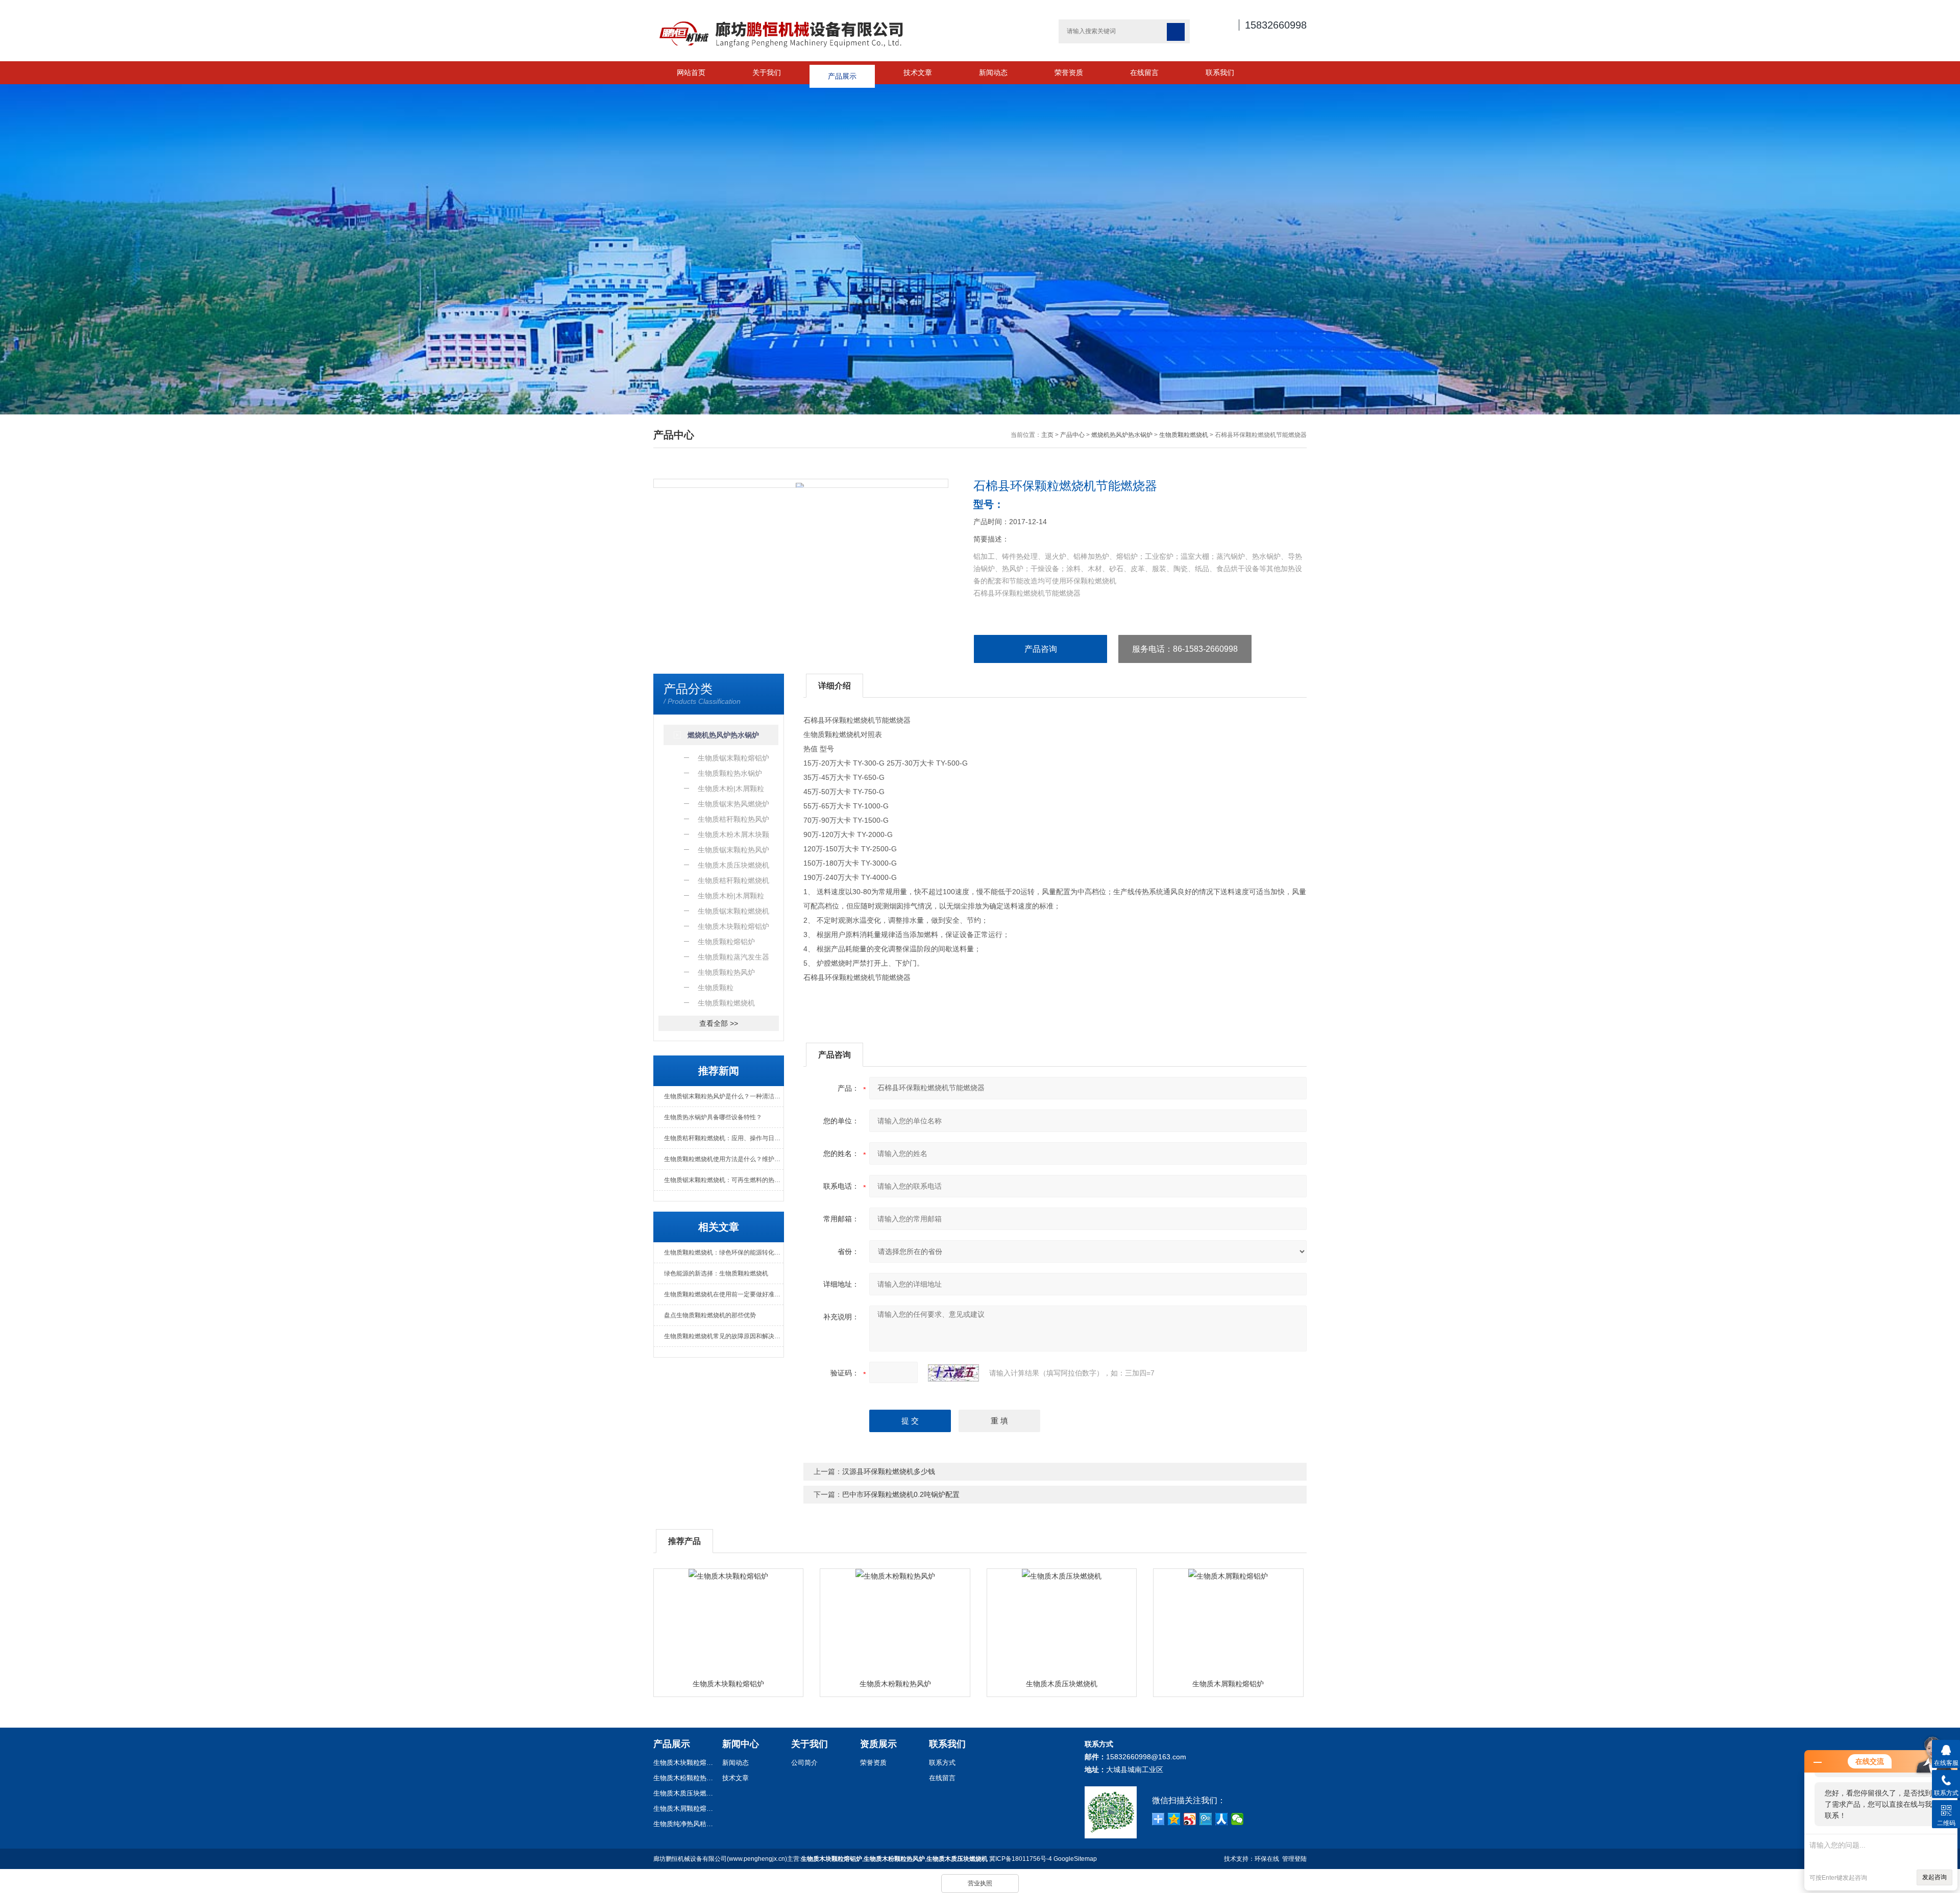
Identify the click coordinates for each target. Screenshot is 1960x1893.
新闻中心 (741, 1744)
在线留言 (1144, 72)
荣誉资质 (1069, 72)
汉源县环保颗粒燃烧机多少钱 (889, 1471)
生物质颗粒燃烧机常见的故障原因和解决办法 (724, 1336)
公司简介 (804, 1763)
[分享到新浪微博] (1190, 1819)
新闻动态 (993, 72)
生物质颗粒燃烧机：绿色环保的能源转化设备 (724, 1252)
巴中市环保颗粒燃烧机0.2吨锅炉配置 (901, 1494)
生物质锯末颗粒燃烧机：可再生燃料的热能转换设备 (724, 1180)
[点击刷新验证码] (953, 1373)
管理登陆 (1294, 1859)
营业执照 (980, 1883)
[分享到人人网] (1222, 1819)
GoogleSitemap (1075, 1859)
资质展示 (878, 1744)
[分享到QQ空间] (1174, 1819)
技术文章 (918, 72)
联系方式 (942, 1763)
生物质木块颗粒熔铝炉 (728, 1684)
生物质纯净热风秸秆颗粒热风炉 (684, 1824)
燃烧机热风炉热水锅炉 (1122, 435)
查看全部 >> (719, 1023)
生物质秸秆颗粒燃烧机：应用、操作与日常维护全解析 (724, 1138)
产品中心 (1072, 435)
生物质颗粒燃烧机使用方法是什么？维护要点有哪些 (724, 1159)
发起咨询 (1934, 1877)
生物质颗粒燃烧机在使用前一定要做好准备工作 (724, 1294)
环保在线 (1267, 1859)
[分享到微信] (1238, 1819)
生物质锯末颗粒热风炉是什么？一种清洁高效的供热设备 (724, 1096)
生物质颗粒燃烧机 (1184, 435)
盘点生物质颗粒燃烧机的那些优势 (710, 1315)
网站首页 (691, 72)
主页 (1047, 435)
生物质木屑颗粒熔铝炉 (1228, 1684)
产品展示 (842, 72)
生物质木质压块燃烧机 (1062, 1684)
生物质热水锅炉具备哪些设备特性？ (713, 1117)
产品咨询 (1041, 649)
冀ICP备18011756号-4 (1021, 1859)
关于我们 (767, 72)
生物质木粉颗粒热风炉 (895, 1684)
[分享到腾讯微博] (1206, 1819)
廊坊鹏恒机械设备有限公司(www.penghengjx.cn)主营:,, (820, 1859)
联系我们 (1220, 72)
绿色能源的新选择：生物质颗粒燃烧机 (716, 1273)
